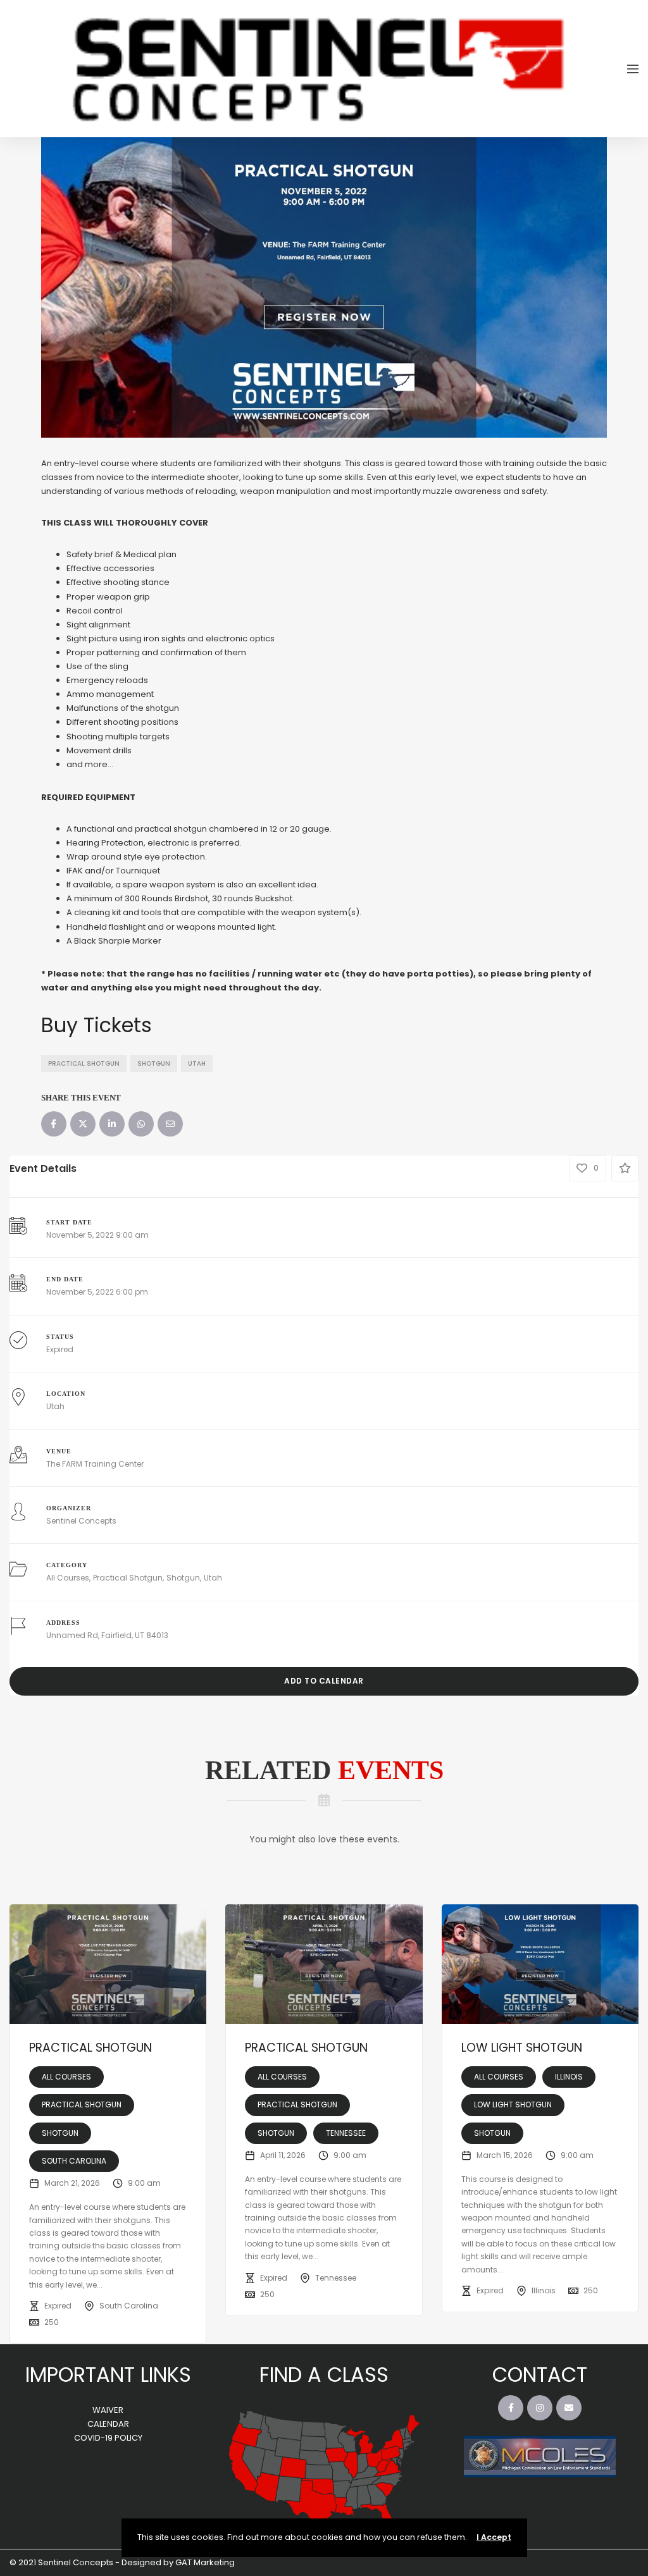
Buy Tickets (97, 1025)
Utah (197, 1063)
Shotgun (154, 1063)
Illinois (569, 2077)
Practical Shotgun (84, 1063)
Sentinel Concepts (81, 1521)
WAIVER (108, 2410)
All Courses (68, 1578)
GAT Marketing (205, 2562)
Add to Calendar (324, 1681)
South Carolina (74, 2161)
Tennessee (346, 2133)
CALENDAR (108, 2424)
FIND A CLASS (324, 2375)
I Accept (494, 2537)
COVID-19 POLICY (108, 2438)
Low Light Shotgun (522, 2048)
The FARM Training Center (95, 1464)
